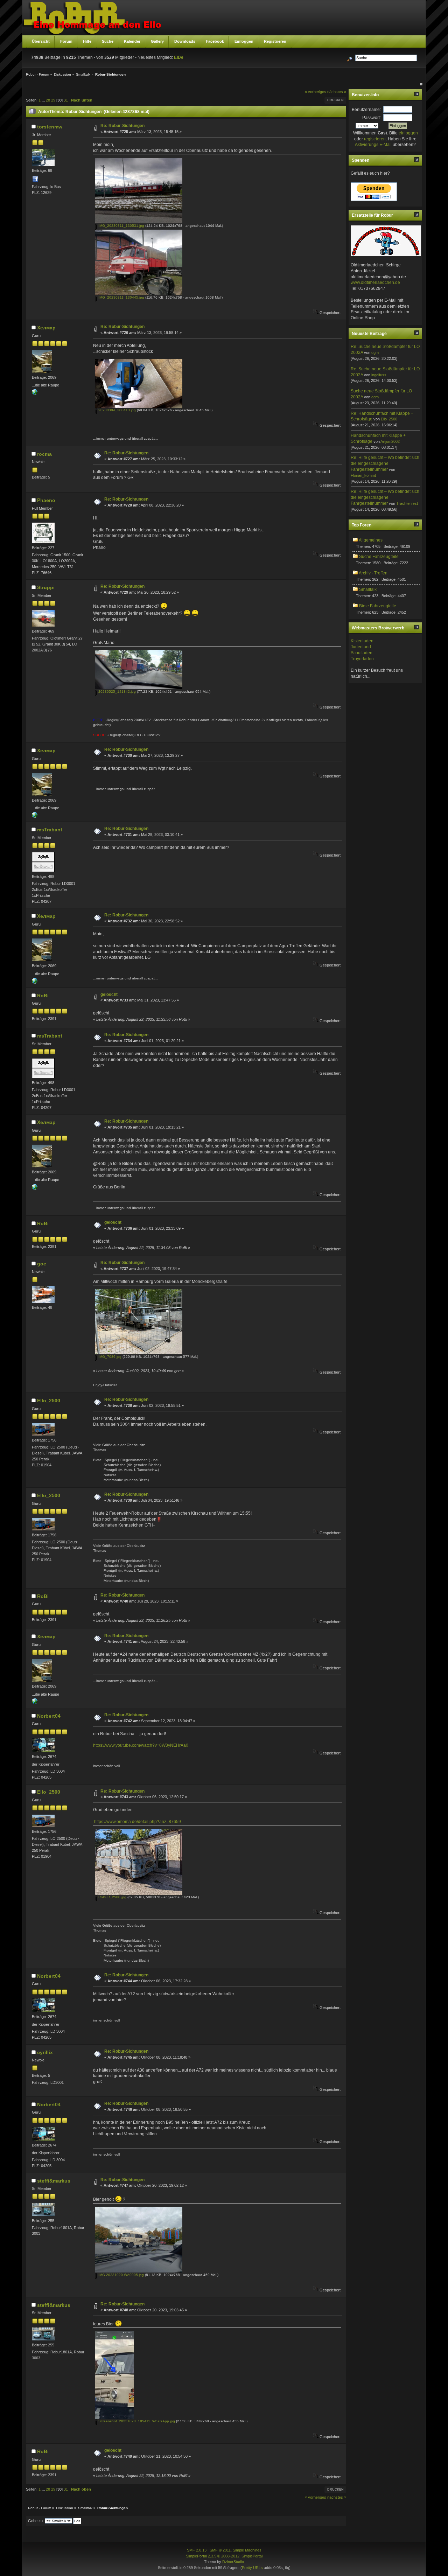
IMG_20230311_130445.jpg (121, 297)
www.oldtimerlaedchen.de (375, 282)
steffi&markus (54, 2181)
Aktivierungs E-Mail (373, 145)
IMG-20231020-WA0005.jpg (121, 2275)
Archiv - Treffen (373, 573)
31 (66, 100)
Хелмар (46, 328)
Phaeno (46, 500)
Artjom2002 (390, 441)
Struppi (46, 587)
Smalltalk (368, 589)
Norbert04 (49, 1716)
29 (53, 100)
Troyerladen (362, 659)
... (44, 100)
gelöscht (109, 994)
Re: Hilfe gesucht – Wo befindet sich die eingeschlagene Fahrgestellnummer (385, 463)
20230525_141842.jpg (117, 692)
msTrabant (50, 830)
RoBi (43, 996)
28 (48, 100)
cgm (375, 352)
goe (42, 1264)
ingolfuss (379, 375)
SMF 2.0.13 (197, 2550)
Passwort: (372, 118)
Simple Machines (247, 2550)
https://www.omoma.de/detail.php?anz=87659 (138, 1822)
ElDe (179, 57)
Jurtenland (361, 647)
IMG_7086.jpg (109, 1357)
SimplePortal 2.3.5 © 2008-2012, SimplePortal (224, 2556)
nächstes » (337, 92)
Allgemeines (371, 540)
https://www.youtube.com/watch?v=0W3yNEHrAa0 (141, 1745)
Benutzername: (366, 110)
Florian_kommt (363, 475)
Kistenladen (362, 641)
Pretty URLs (252, 2568)
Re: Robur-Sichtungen (122, 126)
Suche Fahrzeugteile (379, 557)
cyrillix (45, 2052)
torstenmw (50, 127)
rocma (44, 454)
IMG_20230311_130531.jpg (121, 226)
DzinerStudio (233, 2562)
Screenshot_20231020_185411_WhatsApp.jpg (136, 2421)
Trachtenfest (407, 503)
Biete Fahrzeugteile (378, 606)
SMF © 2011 (220, 2550)
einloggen (408, 133)
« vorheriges (316, 92)
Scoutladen (362, 653)
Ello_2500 (49, 1401)
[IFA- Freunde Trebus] (35, 393)
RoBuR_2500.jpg (112, 1897)
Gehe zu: (36, 2521)
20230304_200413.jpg (117, 410)
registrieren (375, 139)
